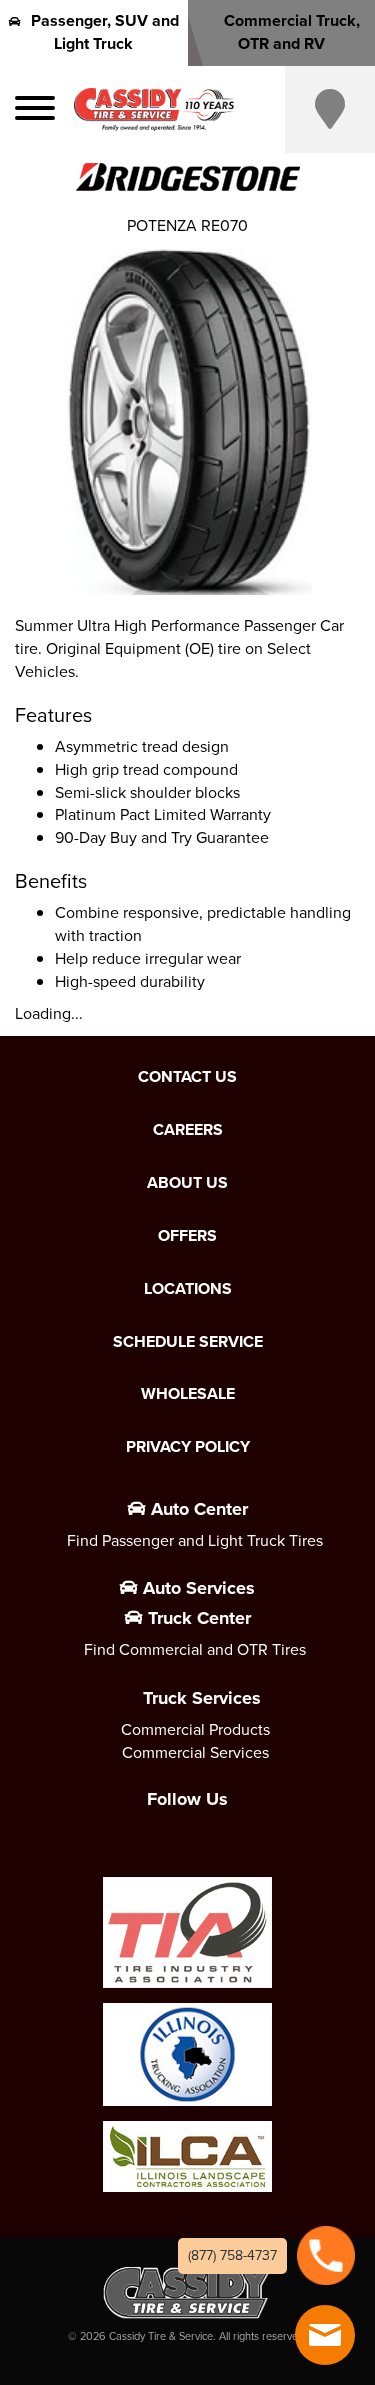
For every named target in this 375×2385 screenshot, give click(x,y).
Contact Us (187, 1077)
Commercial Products (195, 1729)
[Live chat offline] (325, 2335)
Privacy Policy (188, 1447)
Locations (188, 1289)
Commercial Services (195, 1752)
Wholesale (188, 1394)
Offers (187, 1236)
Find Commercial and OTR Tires (195, 1649)
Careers (188, 1130)
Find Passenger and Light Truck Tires (195, 1540)
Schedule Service (188, 1342)
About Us (187, 1183)
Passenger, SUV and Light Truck (105, 32)
